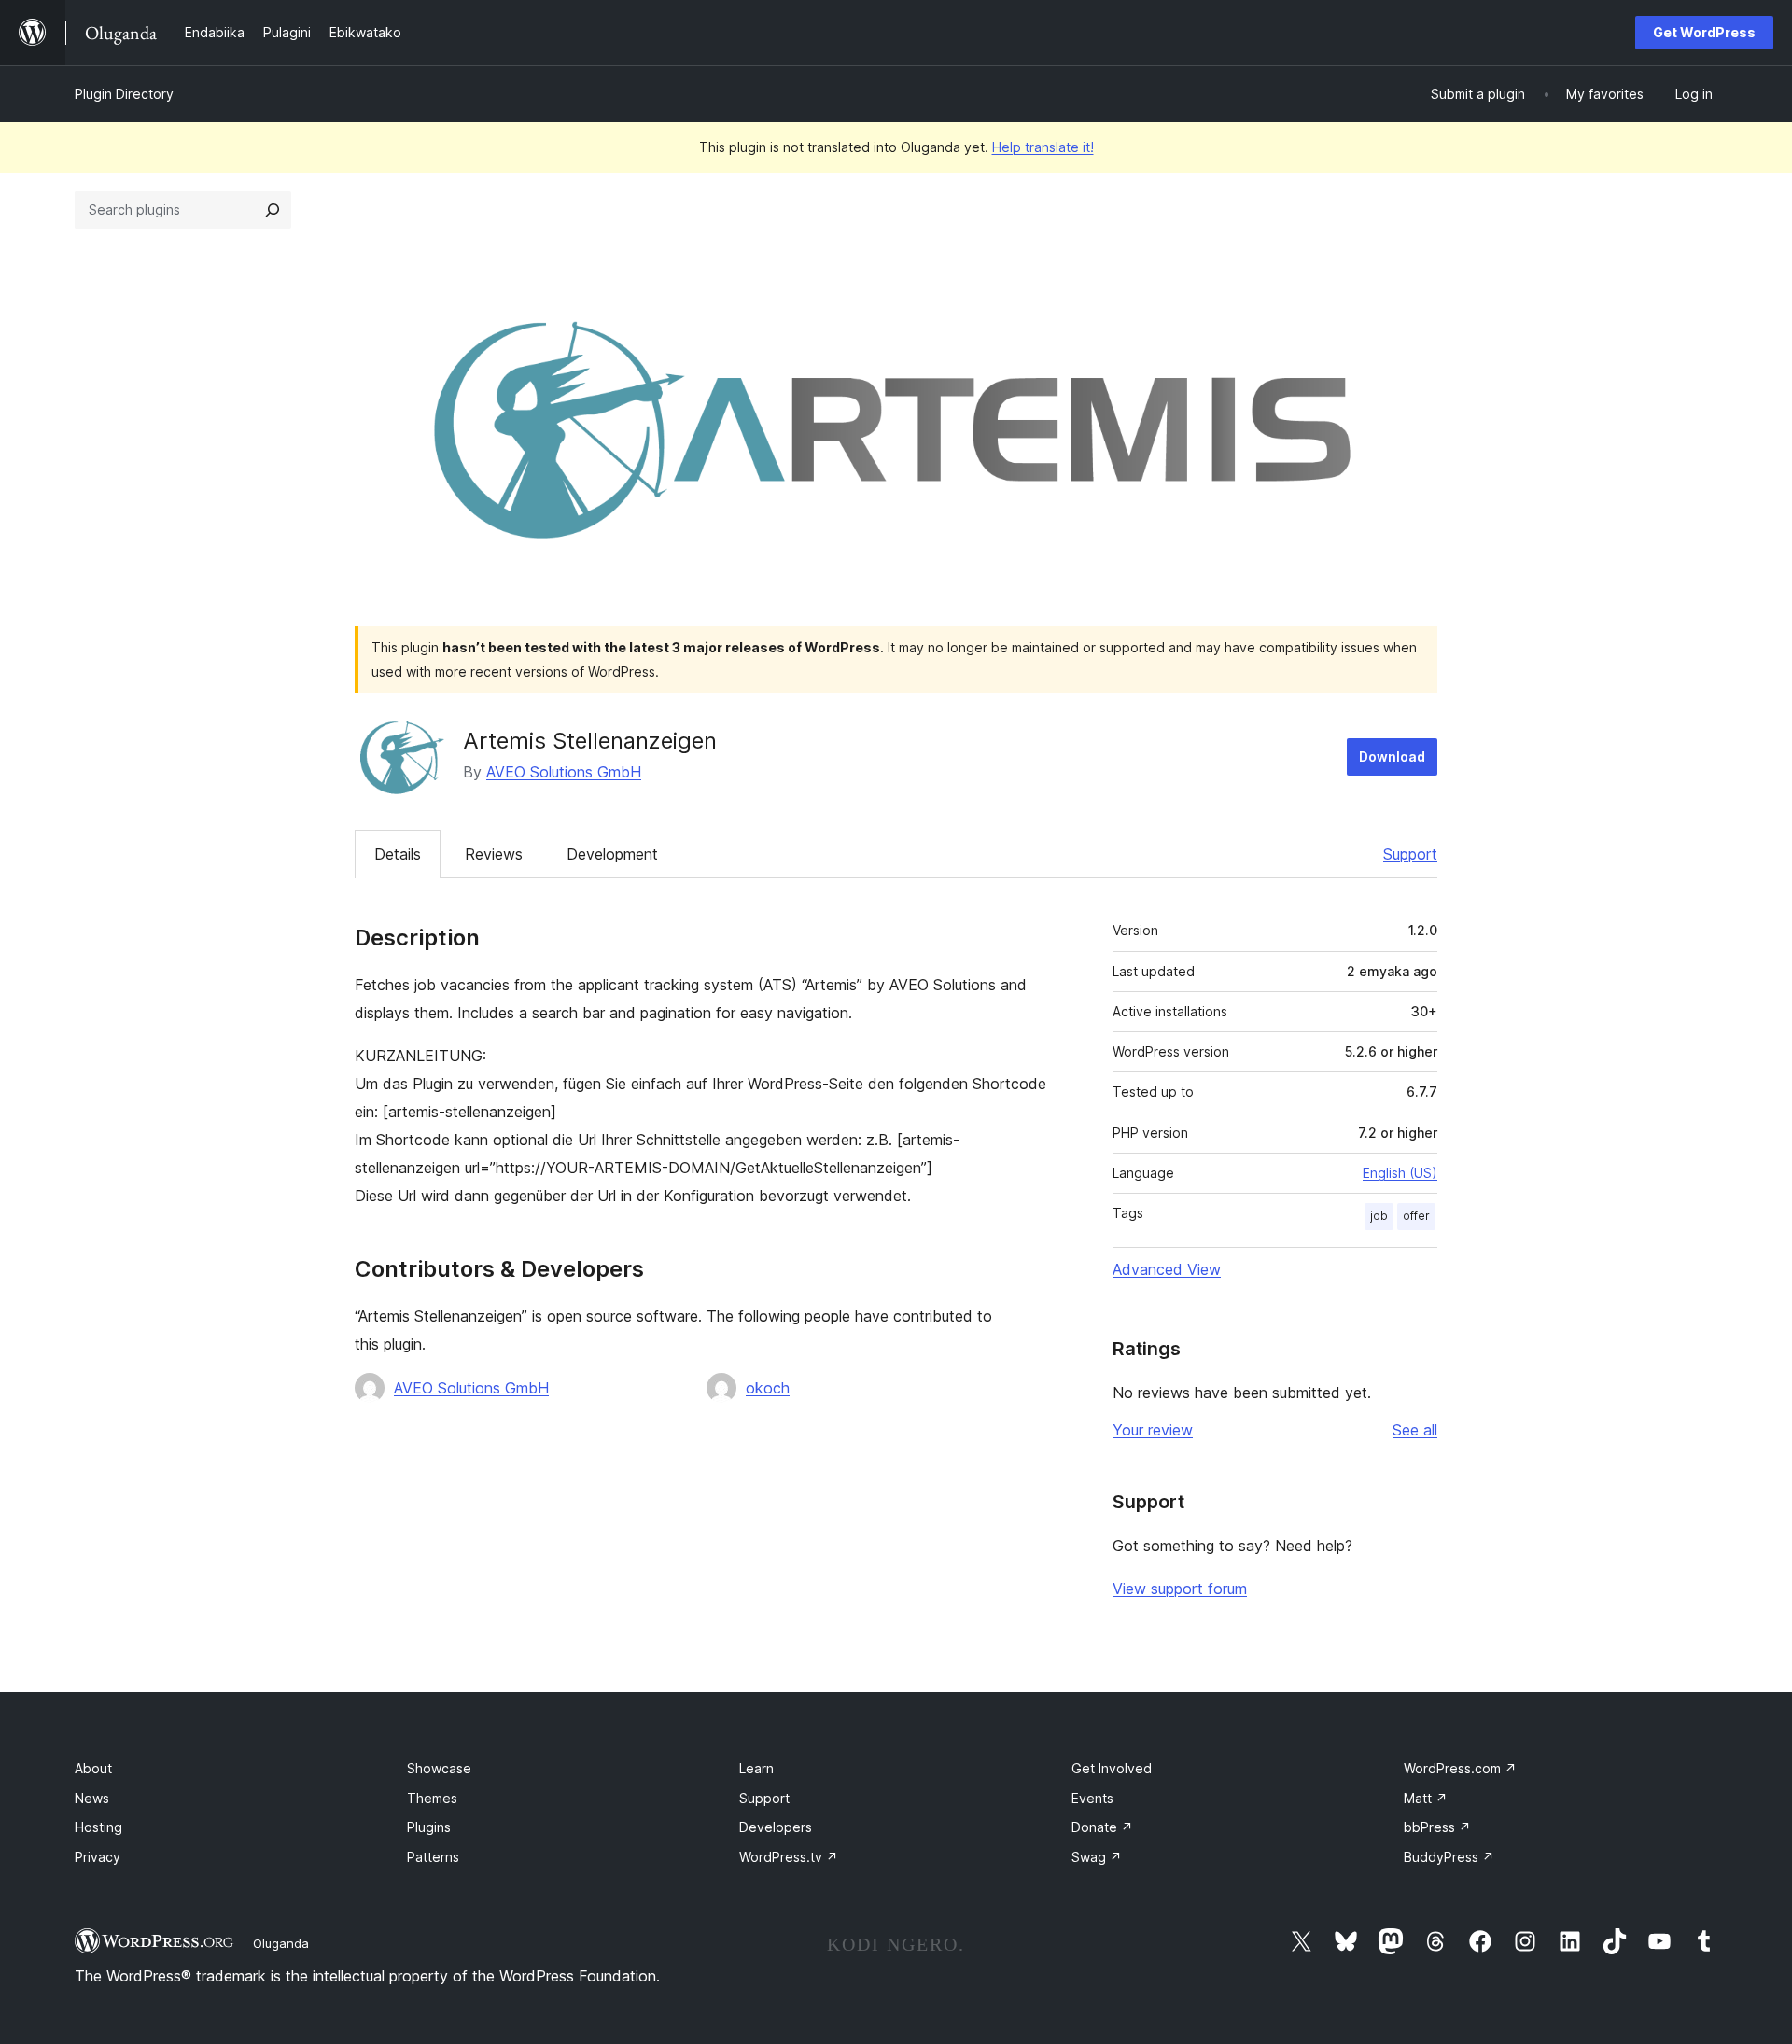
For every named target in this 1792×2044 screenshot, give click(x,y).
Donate (1102, 1827)
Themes (432, 1798)
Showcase (439, 1768)
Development (612, 854)
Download (1392, 756)
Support (1410, 854)
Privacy (98, 1857)
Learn (756, 1768)
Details (398, 854)
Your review (1153, 1430)
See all (1415, 1430)
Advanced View (1167, 1269)
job (1379, 1216)
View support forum (1180, 1589)
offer (1416, 1216)
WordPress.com (1460, 1768)
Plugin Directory (124, 94)
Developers (776, 1827)
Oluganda (281, 1943)
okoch (768, 1388)
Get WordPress (1704, 32)
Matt (1426, 1798)
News (92, 1798)
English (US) (1400, 1173)
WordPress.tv (789, 1857)
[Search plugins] (273, 210)
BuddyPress (1449, 1857)
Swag (1097, 1857)
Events (1092, 1798)
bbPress (1437, 1827)
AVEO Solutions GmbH (564, 772)
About (93, 1768)
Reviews (494, 854)
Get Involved (1112, 1768)
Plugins (429, 1827)
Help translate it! (1043, 147)
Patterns (433, 1857)
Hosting (98, 1827)
